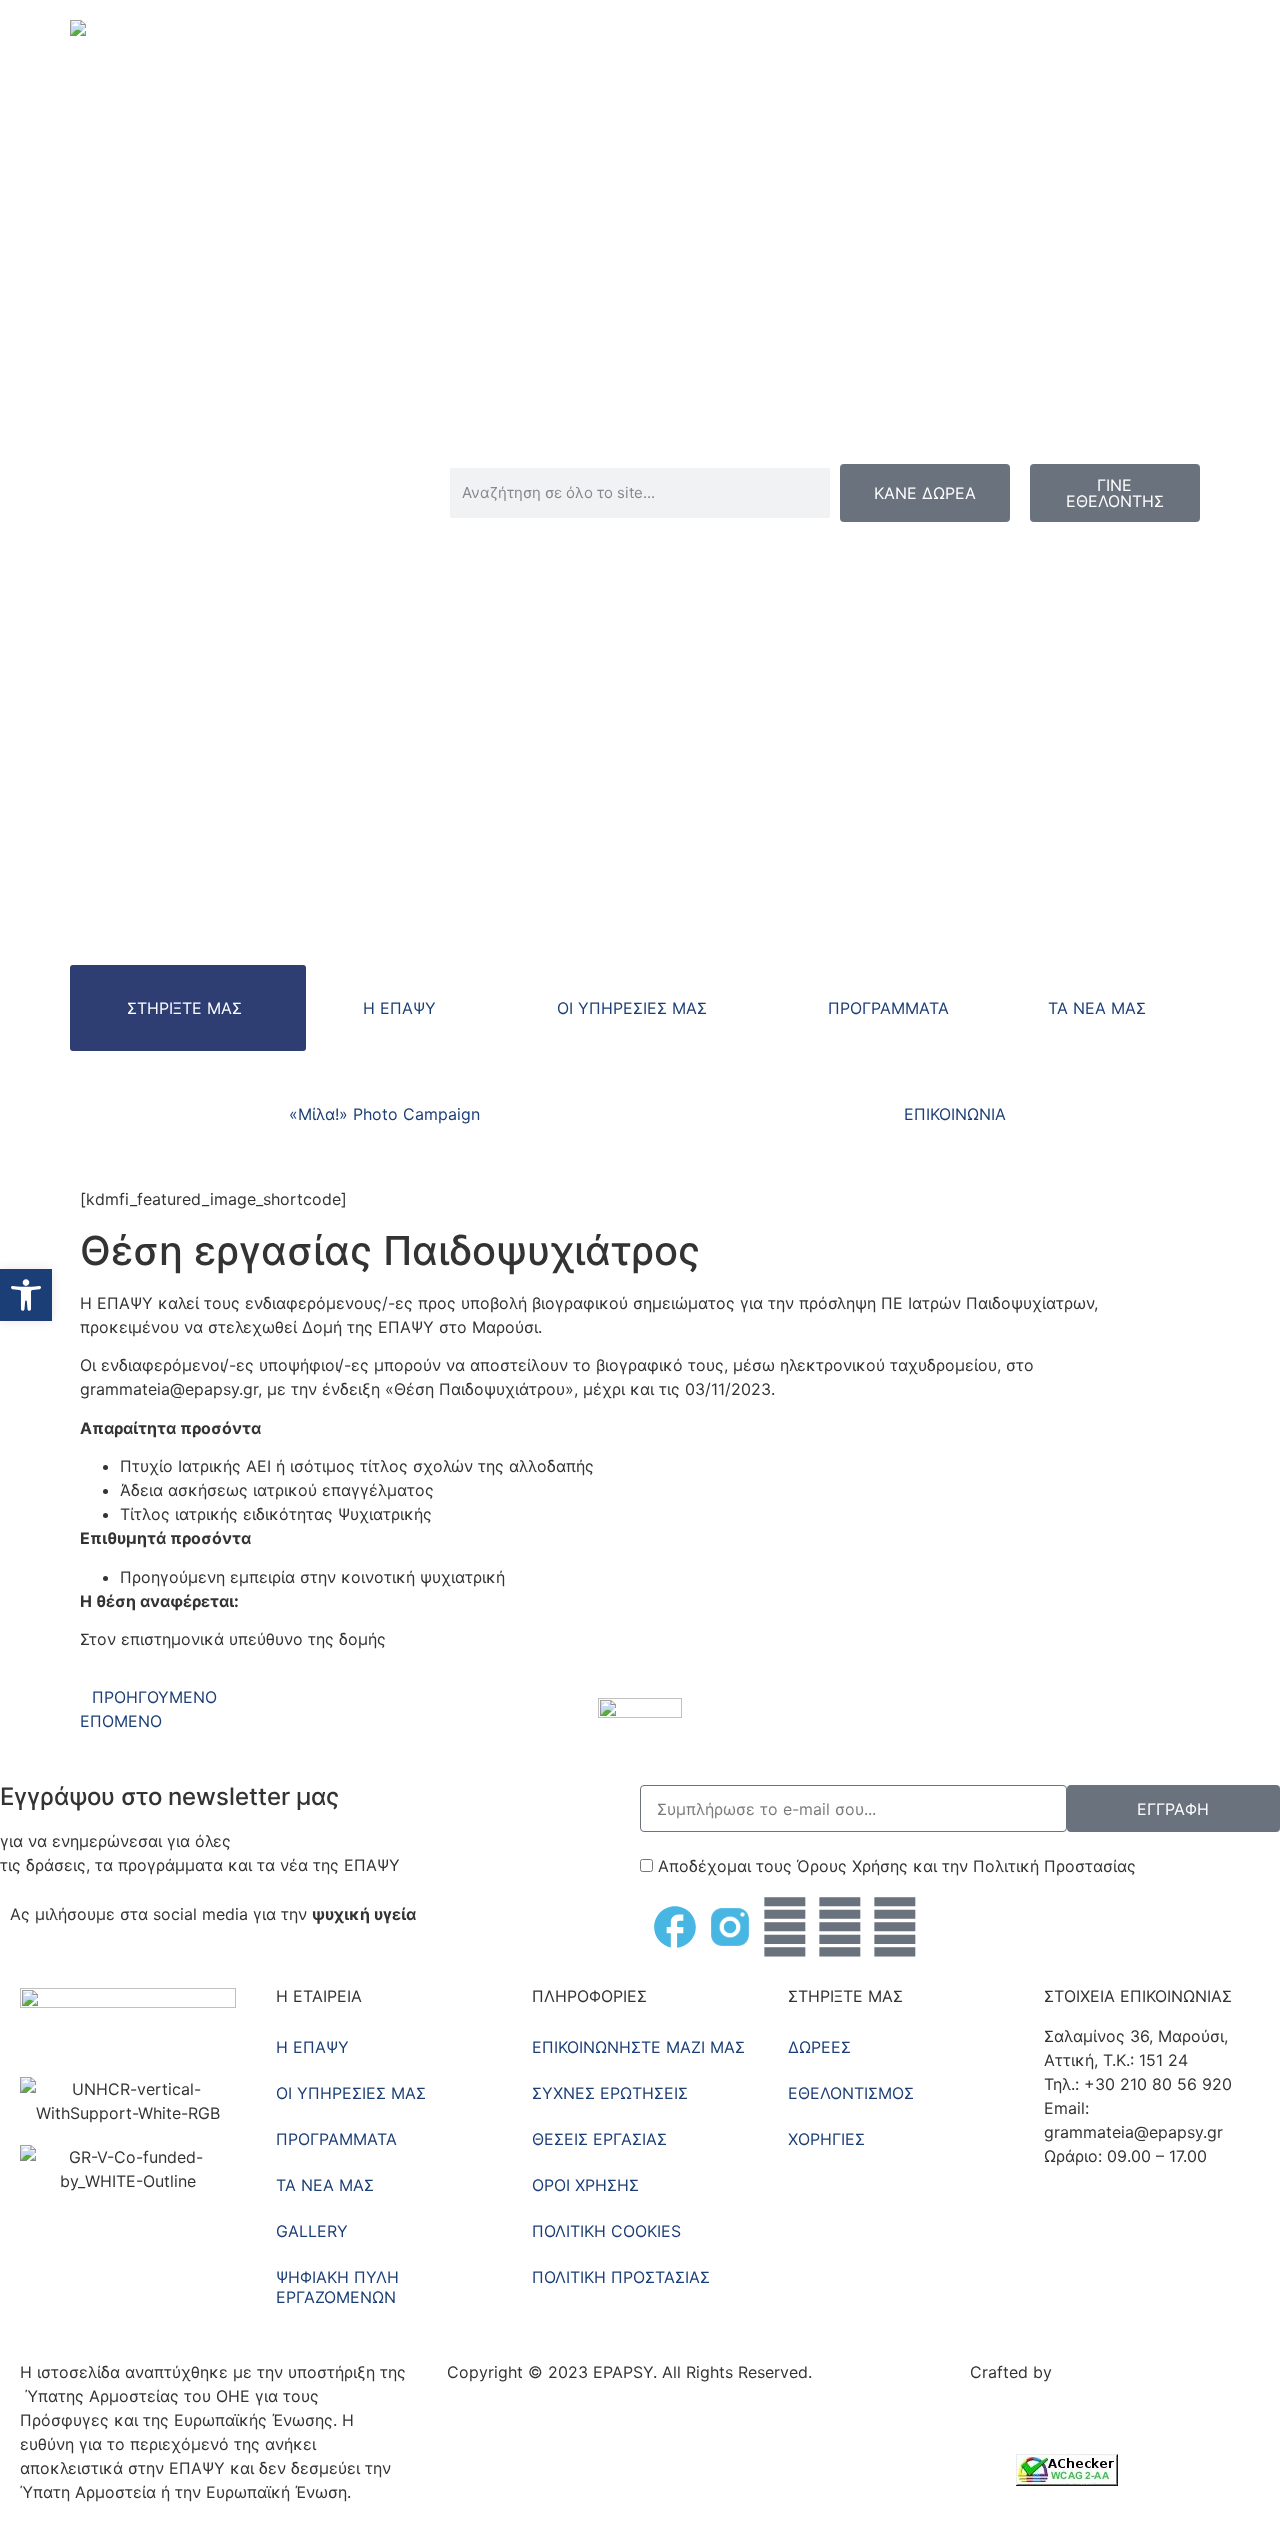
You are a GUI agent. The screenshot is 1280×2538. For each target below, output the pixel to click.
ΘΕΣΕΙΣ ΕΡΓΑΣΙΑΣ (599, 2139)
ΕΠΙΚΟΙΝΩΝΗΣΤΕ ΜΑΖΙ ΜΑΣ (638, 2047)
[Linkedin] (895, 1927)
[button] (26, 1295)
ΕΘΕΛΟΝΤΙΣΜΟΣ (851, 2093)
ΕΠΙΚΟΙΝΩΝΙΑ (955, 1114)
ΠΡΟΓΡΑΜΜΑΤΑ (888, 1008)
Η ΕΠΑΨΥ (399, 1008)
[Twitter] (785, 1927)
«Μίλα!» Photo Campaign (384, 1114)
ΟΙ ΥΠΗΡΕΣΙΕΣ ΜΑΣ (632, 1008)
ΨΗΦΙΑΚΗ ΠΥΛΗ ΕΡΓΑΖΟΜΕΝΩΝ (337, 2287)
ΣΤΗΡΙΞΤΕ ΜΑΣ (184, 1008)
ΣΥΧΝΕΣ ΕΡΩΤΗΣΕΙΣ (610, 2093)
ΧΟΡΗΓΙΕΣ (826, 2139)
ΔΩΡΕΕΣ (819, 2047)
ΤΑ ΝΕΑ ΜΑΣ (1097, 1008)
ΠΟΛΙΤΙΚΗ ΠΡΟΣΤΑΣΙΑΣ (621, 2277)
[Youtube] (840, 1927)
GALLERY (312, 2231)
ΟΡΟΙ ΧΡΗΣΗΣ (585, 2185)
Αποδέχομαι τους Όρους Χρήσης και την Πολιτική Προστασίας (897, 1866)
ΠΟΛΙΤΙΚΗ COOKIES (606, 2231)
